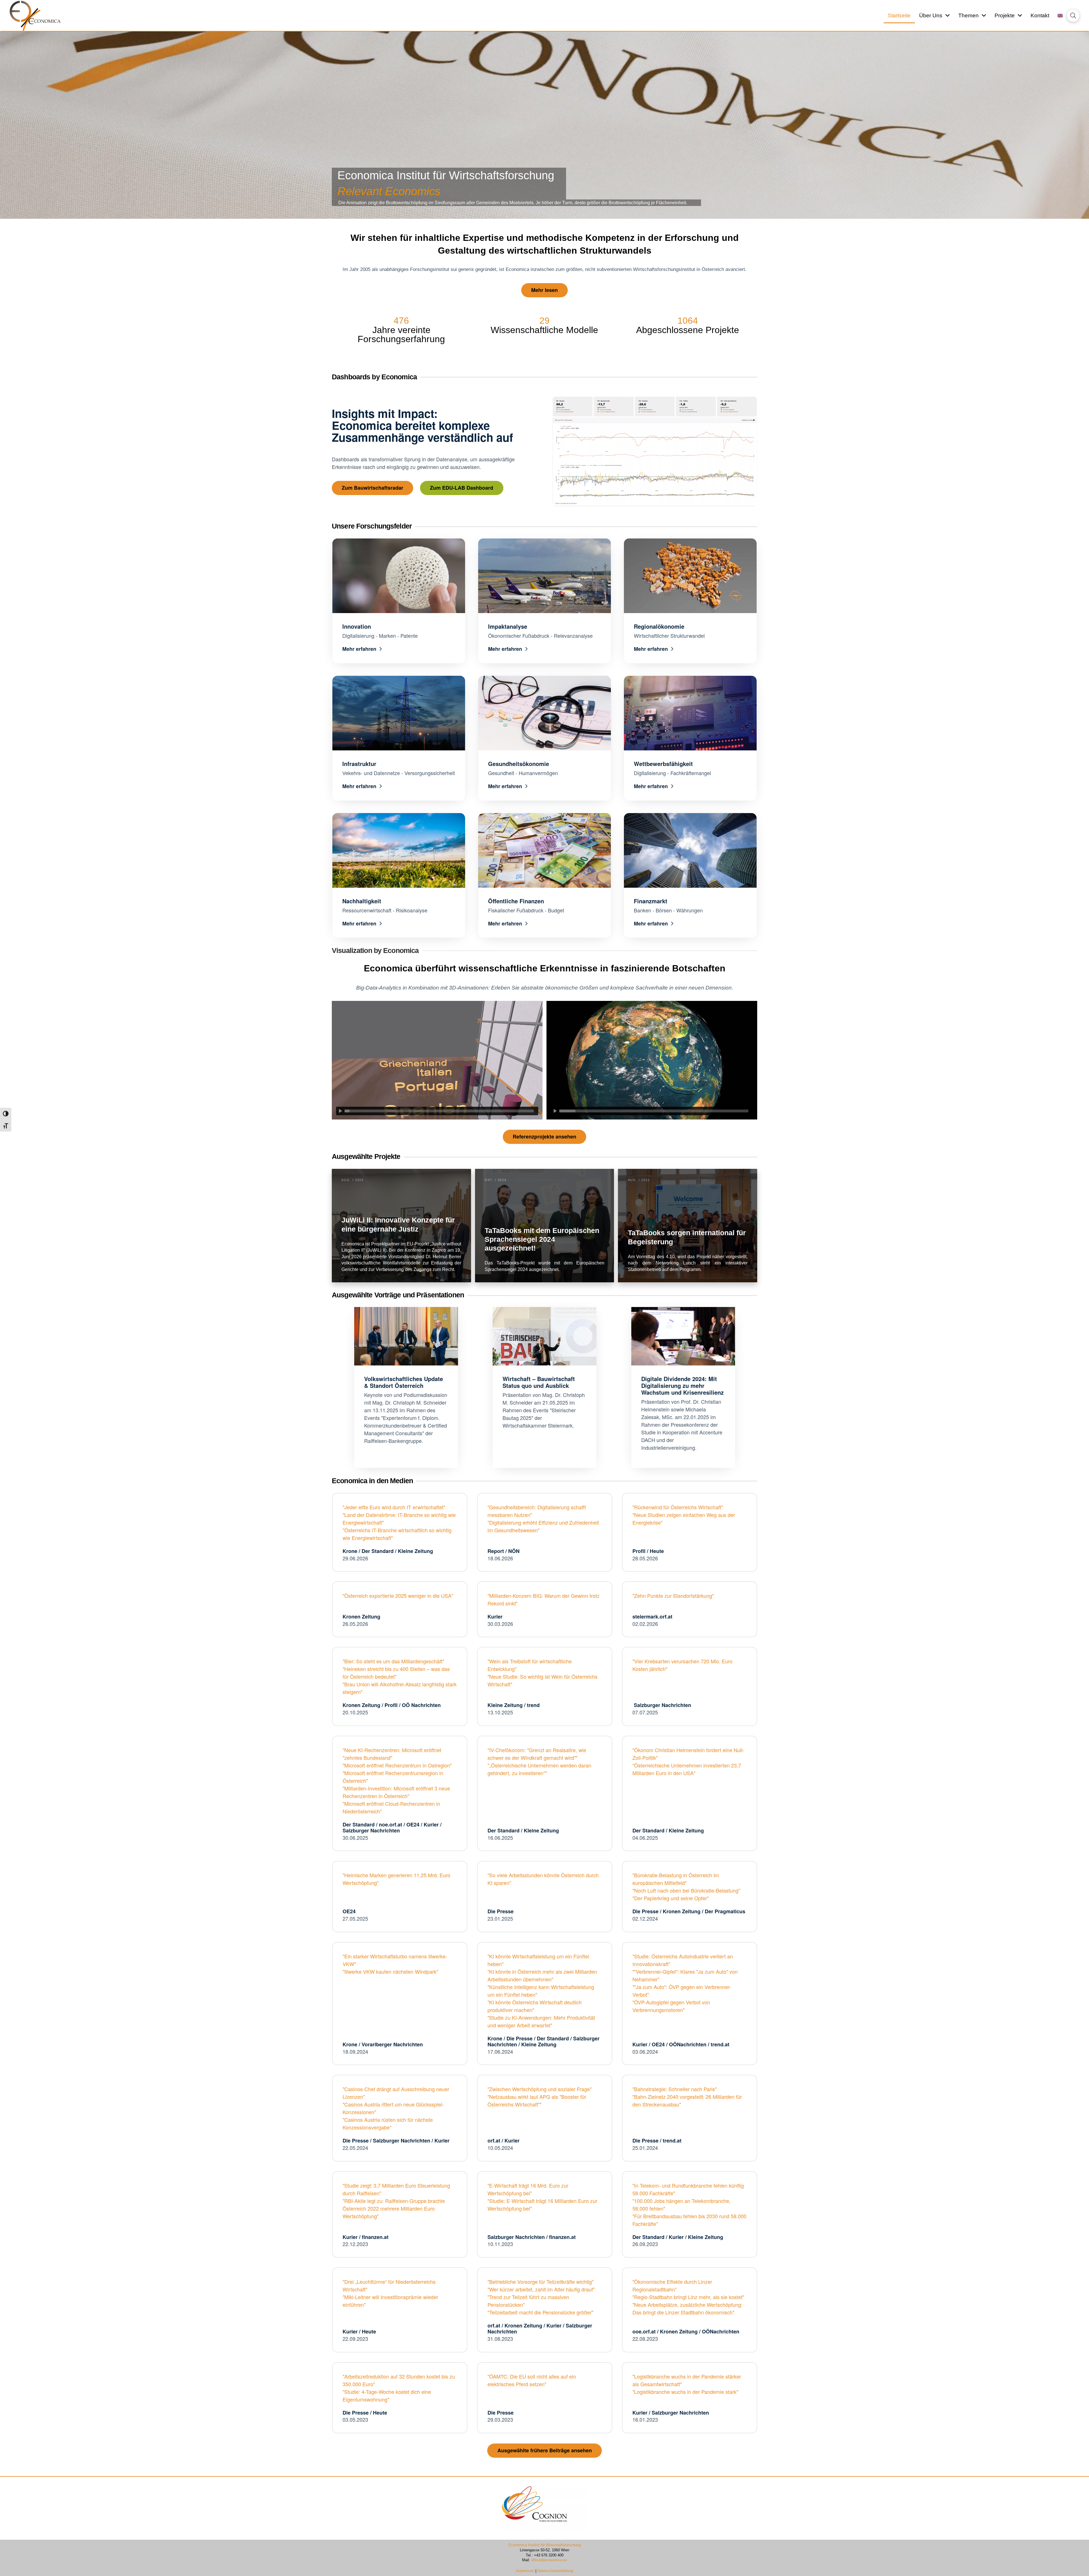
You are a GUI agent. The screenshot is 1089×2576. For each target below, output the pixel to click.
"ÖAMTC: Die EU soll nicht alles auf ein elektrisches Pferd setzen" (532, 2380)
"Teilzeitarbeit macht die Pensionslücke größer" (540, 2312)
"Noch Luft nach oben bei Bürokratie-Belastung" (686, 1890)
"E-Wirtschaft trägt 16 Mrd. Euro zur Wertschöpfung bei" (528, 2189)
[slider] (439, 1111)
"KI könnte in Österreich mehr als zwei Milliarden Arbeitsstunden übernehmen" (542, 1975)
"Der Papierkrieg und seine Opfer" (671, 1898)
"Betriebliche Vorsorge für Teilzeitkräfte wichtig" (541, 2282)
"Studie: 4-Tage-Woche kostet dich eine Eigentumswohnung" (387, 2395)
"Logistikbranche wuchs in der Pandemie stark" (685, 2392)
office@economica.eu (549, 2560)
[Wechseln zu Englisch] (1060, 16)
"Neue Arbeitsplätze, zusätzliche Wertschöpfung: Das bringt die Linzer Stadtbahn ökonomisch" (687, 2308)
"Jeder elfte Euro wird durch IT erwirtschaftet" (394, 1507)
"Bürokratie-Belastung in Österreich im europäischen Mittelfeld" (676, 1879)
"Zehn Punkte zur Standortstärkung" (673, 1596)
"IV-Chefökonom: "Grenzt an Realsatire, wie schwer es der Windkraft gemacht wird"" (537, 1754)
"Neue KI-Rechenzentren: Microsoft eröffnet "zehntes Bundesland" (392, 1754)
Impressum (526, 2571)
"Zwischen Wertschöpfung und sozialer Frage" (540, 2089)
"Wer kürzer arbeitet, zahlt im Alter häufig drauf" (541, 2289)
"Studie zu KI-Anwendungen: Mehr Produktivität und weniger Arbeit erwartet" (541, 2021)
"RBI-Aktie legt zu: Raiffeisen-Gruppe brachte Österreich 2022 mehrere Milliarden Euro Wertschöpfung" (394, 2208)
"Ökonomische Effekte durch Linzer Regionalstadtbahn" (672, 2285)
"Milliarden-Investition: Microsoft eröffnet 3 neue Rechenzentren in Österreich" (396, 1792)
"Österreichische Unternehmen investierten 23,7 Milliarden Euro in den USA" (687, 1769)
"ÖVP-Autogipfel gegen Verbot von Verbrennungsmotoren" (671, 2006)
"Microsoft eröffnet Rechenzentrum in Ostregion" (397, 1765)
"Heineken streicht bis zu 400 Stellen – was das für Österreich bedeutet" (396, 1673)
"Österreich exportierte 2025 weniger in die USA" (398, 1596)
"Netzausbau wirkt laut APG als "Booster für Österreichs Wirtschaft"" (537, 2100)
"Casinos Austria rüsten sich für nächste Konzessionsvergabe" (388, 2123)
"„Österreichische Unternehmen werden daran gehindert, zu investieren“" (539, 1769)
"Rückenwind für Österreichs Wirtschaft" (678, 1507)
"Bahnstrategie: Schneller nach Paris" (675, 2089)
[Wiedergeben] (340, 1111)
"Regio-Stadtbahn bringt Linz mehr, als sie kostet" (688, 2297)
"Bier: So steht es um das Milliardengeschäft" (393, 1661)
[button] (1073, 16)
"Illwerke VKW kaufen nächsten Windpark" (390, 1971)
